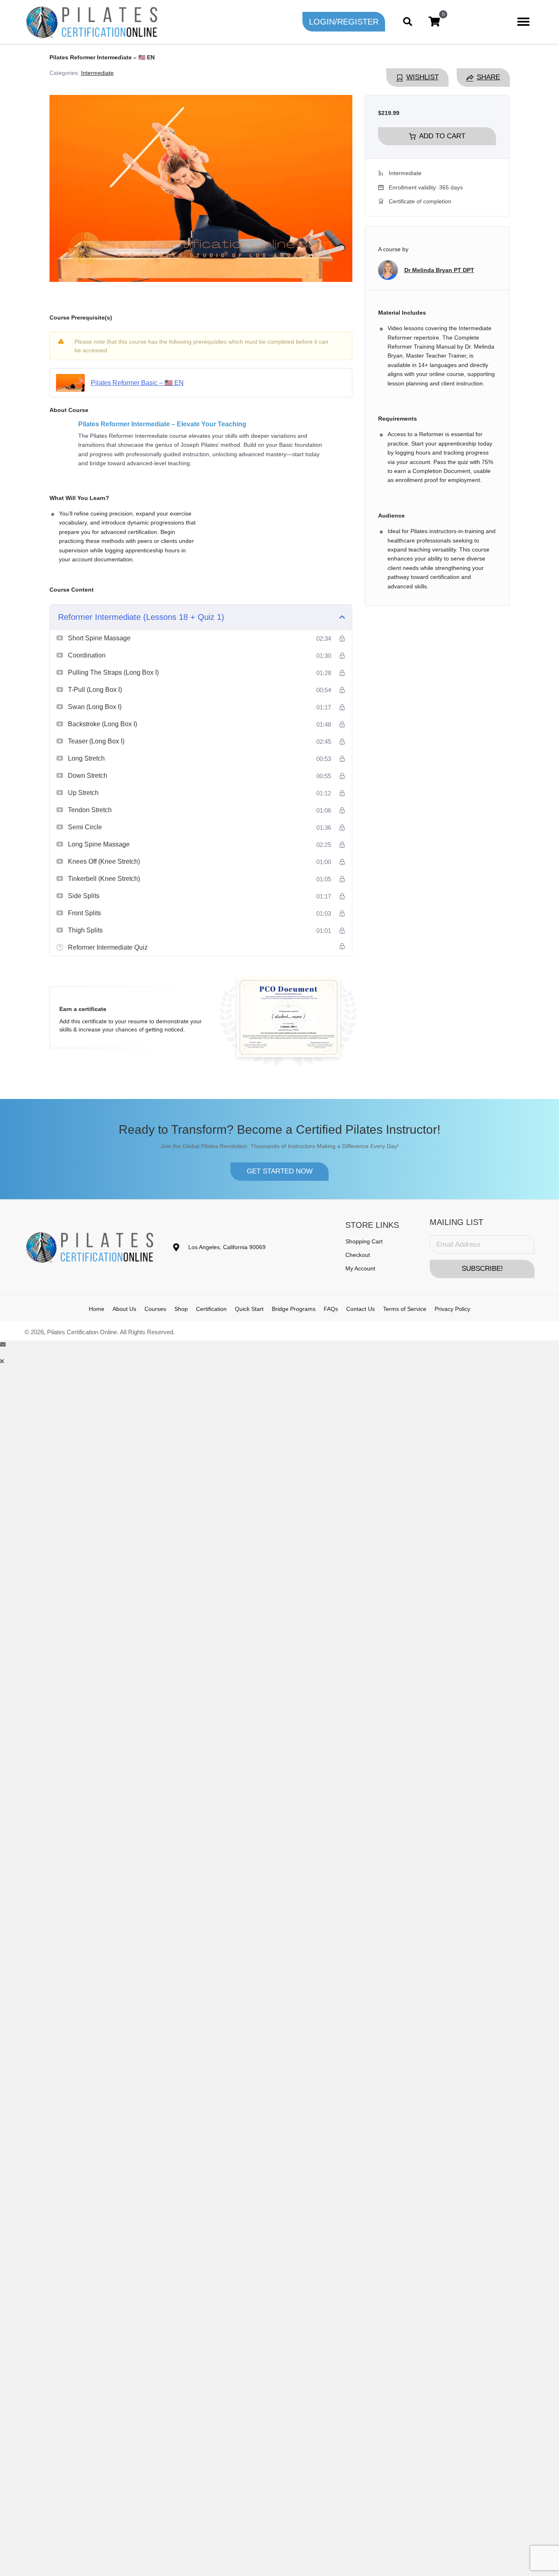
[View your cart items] (434, 22)
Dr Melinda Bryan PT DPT (439, 270)
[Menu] (523, 22)
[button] (344, 22)
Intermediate (97, 73)
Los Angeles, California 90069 (227, 1247)
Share (488, 77)
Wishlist (423, 77)
